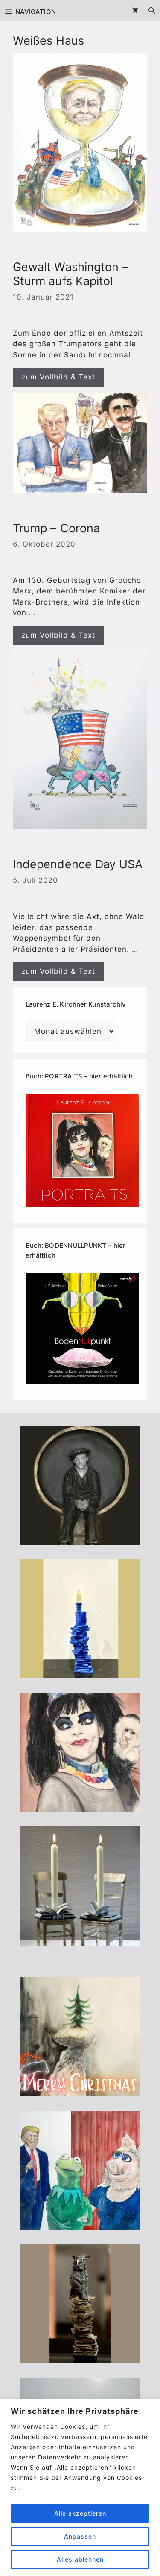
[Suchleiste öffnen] (152, 11)
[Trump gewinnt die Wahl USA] (80, 2224)
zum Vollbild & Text (58, 377)
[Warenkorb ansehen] (135, 11)
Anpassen (80, 2536)
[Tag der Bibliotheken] (80, 2358)
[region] (80, 2487)
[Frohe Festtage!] (80, 2091)
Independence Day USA (78, 864)
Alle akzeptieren (80, 2513)
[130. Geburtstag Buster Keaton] (80, 1539)
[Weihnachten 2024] (80, 1940)
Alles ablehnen (80, 2559)
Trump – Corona (56, 528)
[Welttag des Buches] (80, 1673)
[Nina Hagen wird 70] (80, 1806)
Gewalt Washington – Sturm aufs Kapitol (70, 274)
